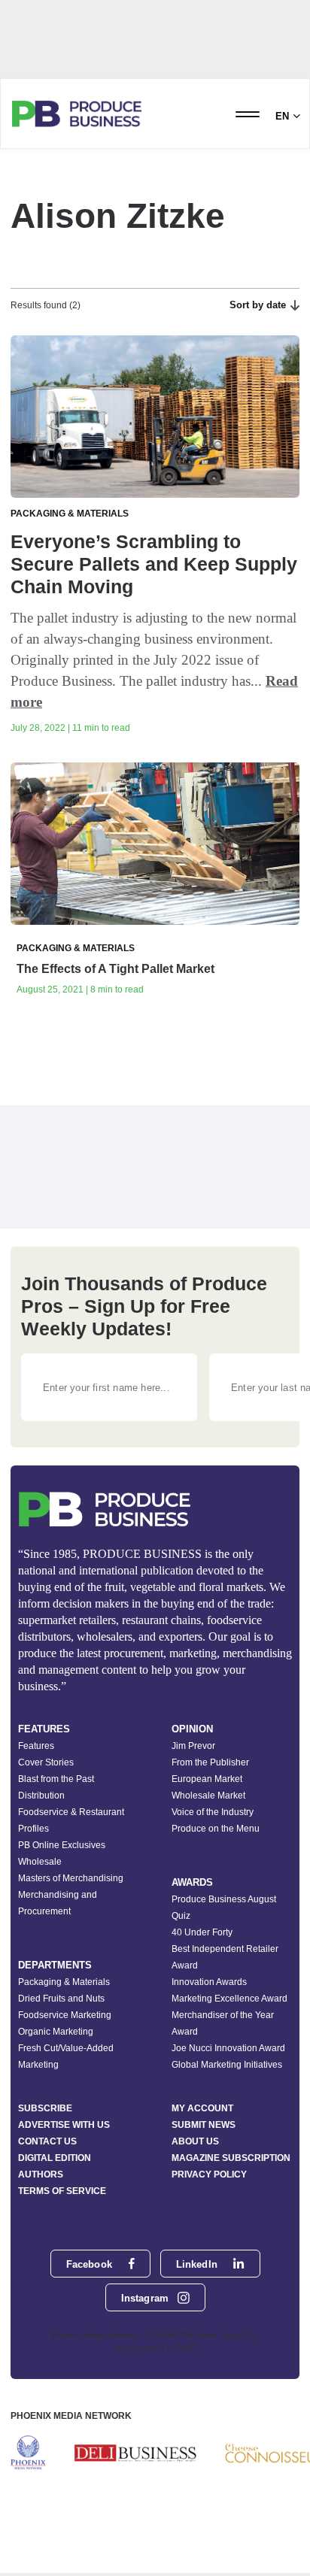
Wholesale (40, 1862)
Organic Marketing (56, 2032)
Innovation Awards (209, 1982)
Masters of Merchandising (71, 1878)
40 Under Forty (202, 1932)
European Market (207, 1779)
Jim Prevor (193, 1746)
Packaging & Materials (64, 1982)
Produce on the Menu (216, 1829)
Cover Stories (46, 1762)
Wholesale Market (208, 1796)
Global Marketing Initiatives (227, 2065)
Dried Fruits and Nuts (61, 1999)
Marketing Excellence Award (229, 1999)
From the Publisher (210, 1762)
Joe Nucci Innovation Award (228, 2048)
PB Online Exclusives (62, 1845)
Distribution (41, 1796)
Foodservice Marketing (65, 2015)
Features (36, 1746)
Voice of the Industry (213, 1812)
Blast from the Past (56, 1779)
